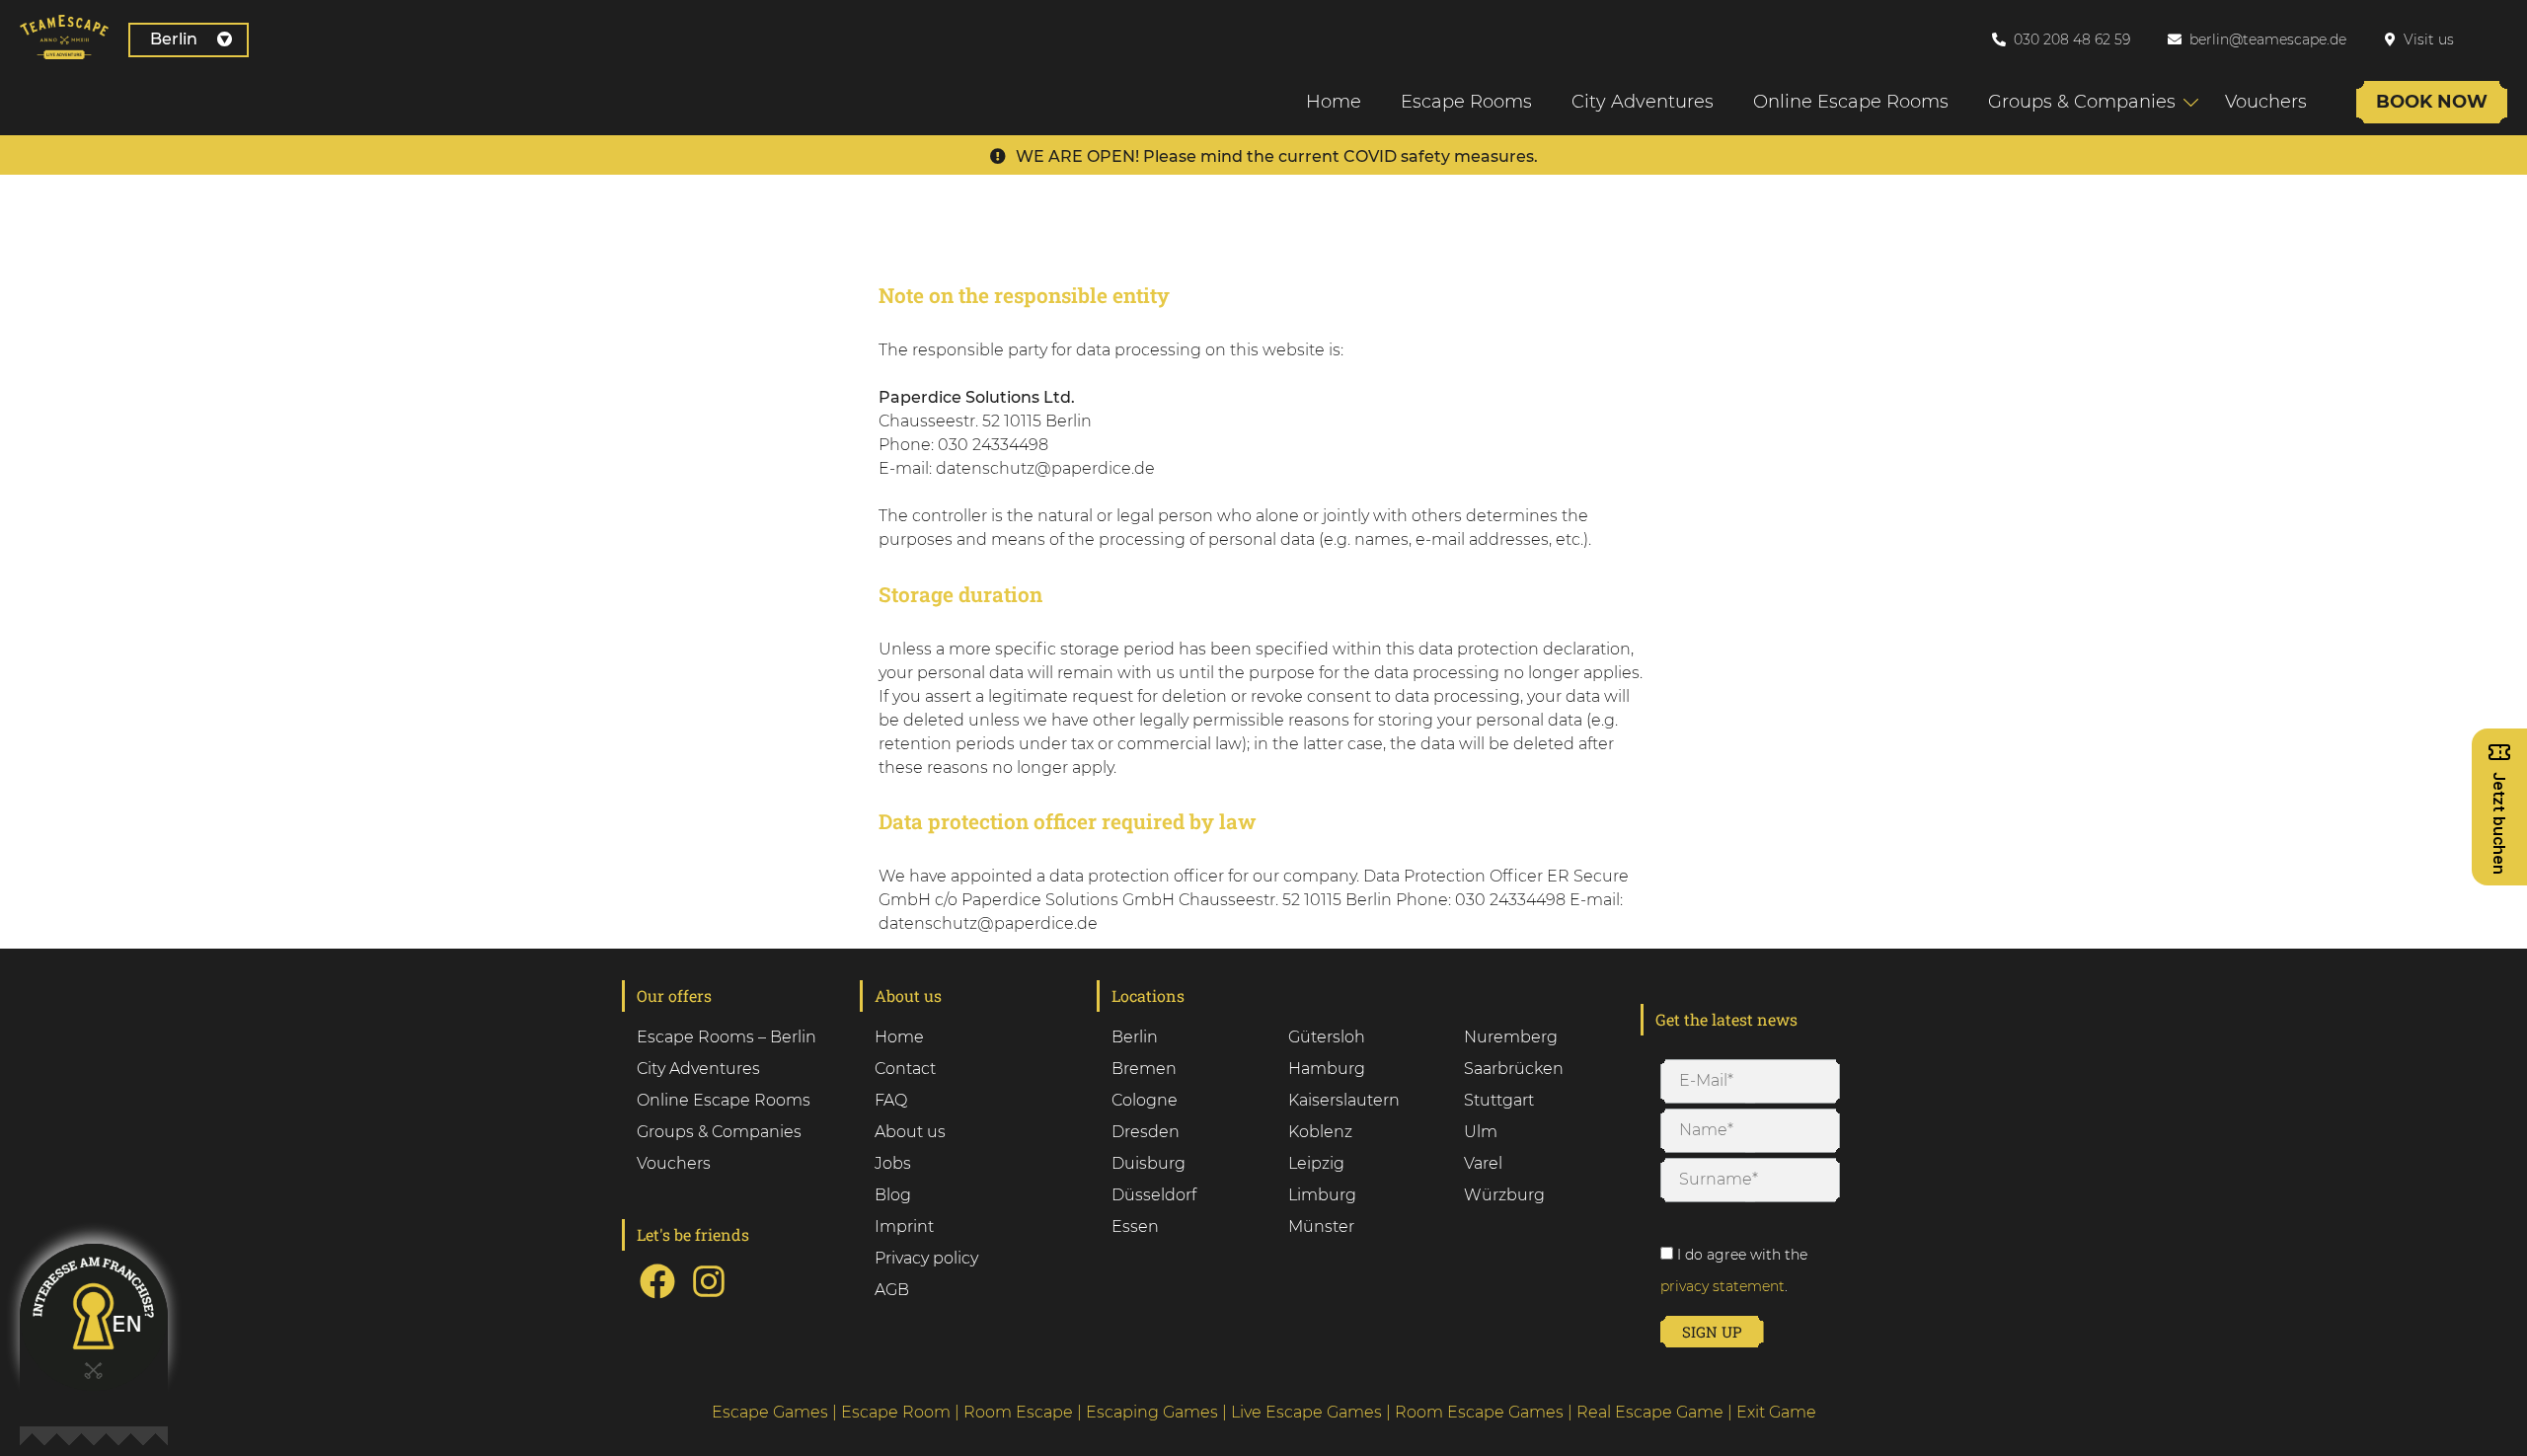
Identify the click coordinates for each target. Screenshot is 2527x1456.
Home (1334, 102)
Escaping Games (1152, 1412)
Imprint (904, 1226)
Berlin (174, 39)
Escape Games (770, 1412)
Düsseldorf (1154, 1195)
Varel (1483, 1163)
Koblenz (1320, 1132)
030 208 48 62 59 (2072, 39)
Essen (1135, 1226)
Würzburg (1504, 1195)
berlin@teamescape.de (2268, 39)
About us (910, 1132)
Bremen (1144, 1069)
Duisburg (1149, 1163)
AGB (892, 1290)
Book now (2432, 102)
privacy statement (1723, 1286)
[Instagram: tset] (709, 1297)
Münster (1321, 1226)
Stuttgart (1499, 1100)
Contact (905, 1069)
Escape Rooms (1466, 102)
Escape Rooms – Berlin (727, 1037)
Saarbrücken (1514, 1069)
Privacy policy (926, 1258)
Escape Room (896, 1412)
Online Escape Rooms (1851, 102)
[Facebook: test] (657, 1297)
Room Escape (1018, 1412)
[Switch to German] (2506, 39)
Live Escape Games (1306, 1412)
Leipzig (1316, 1163)
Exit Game (1776, 1412)
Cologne (1145, 1100)
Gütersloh (1327, 1037)
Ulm (1481, 1132)
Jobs (893, 1163)
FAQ (891, 1100)
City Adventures (1643, 102)
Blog (893, 1195)
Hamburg (1327, 1069)
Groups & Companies (2082, 102)
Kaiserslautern (1344, 1100)
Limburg (1322, 1195)
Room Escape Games (1479, 1412)
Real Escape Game (1650, 1412)
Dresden (1146, 1132)
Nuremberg (1511, 1037)
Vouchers (2266, 102)
